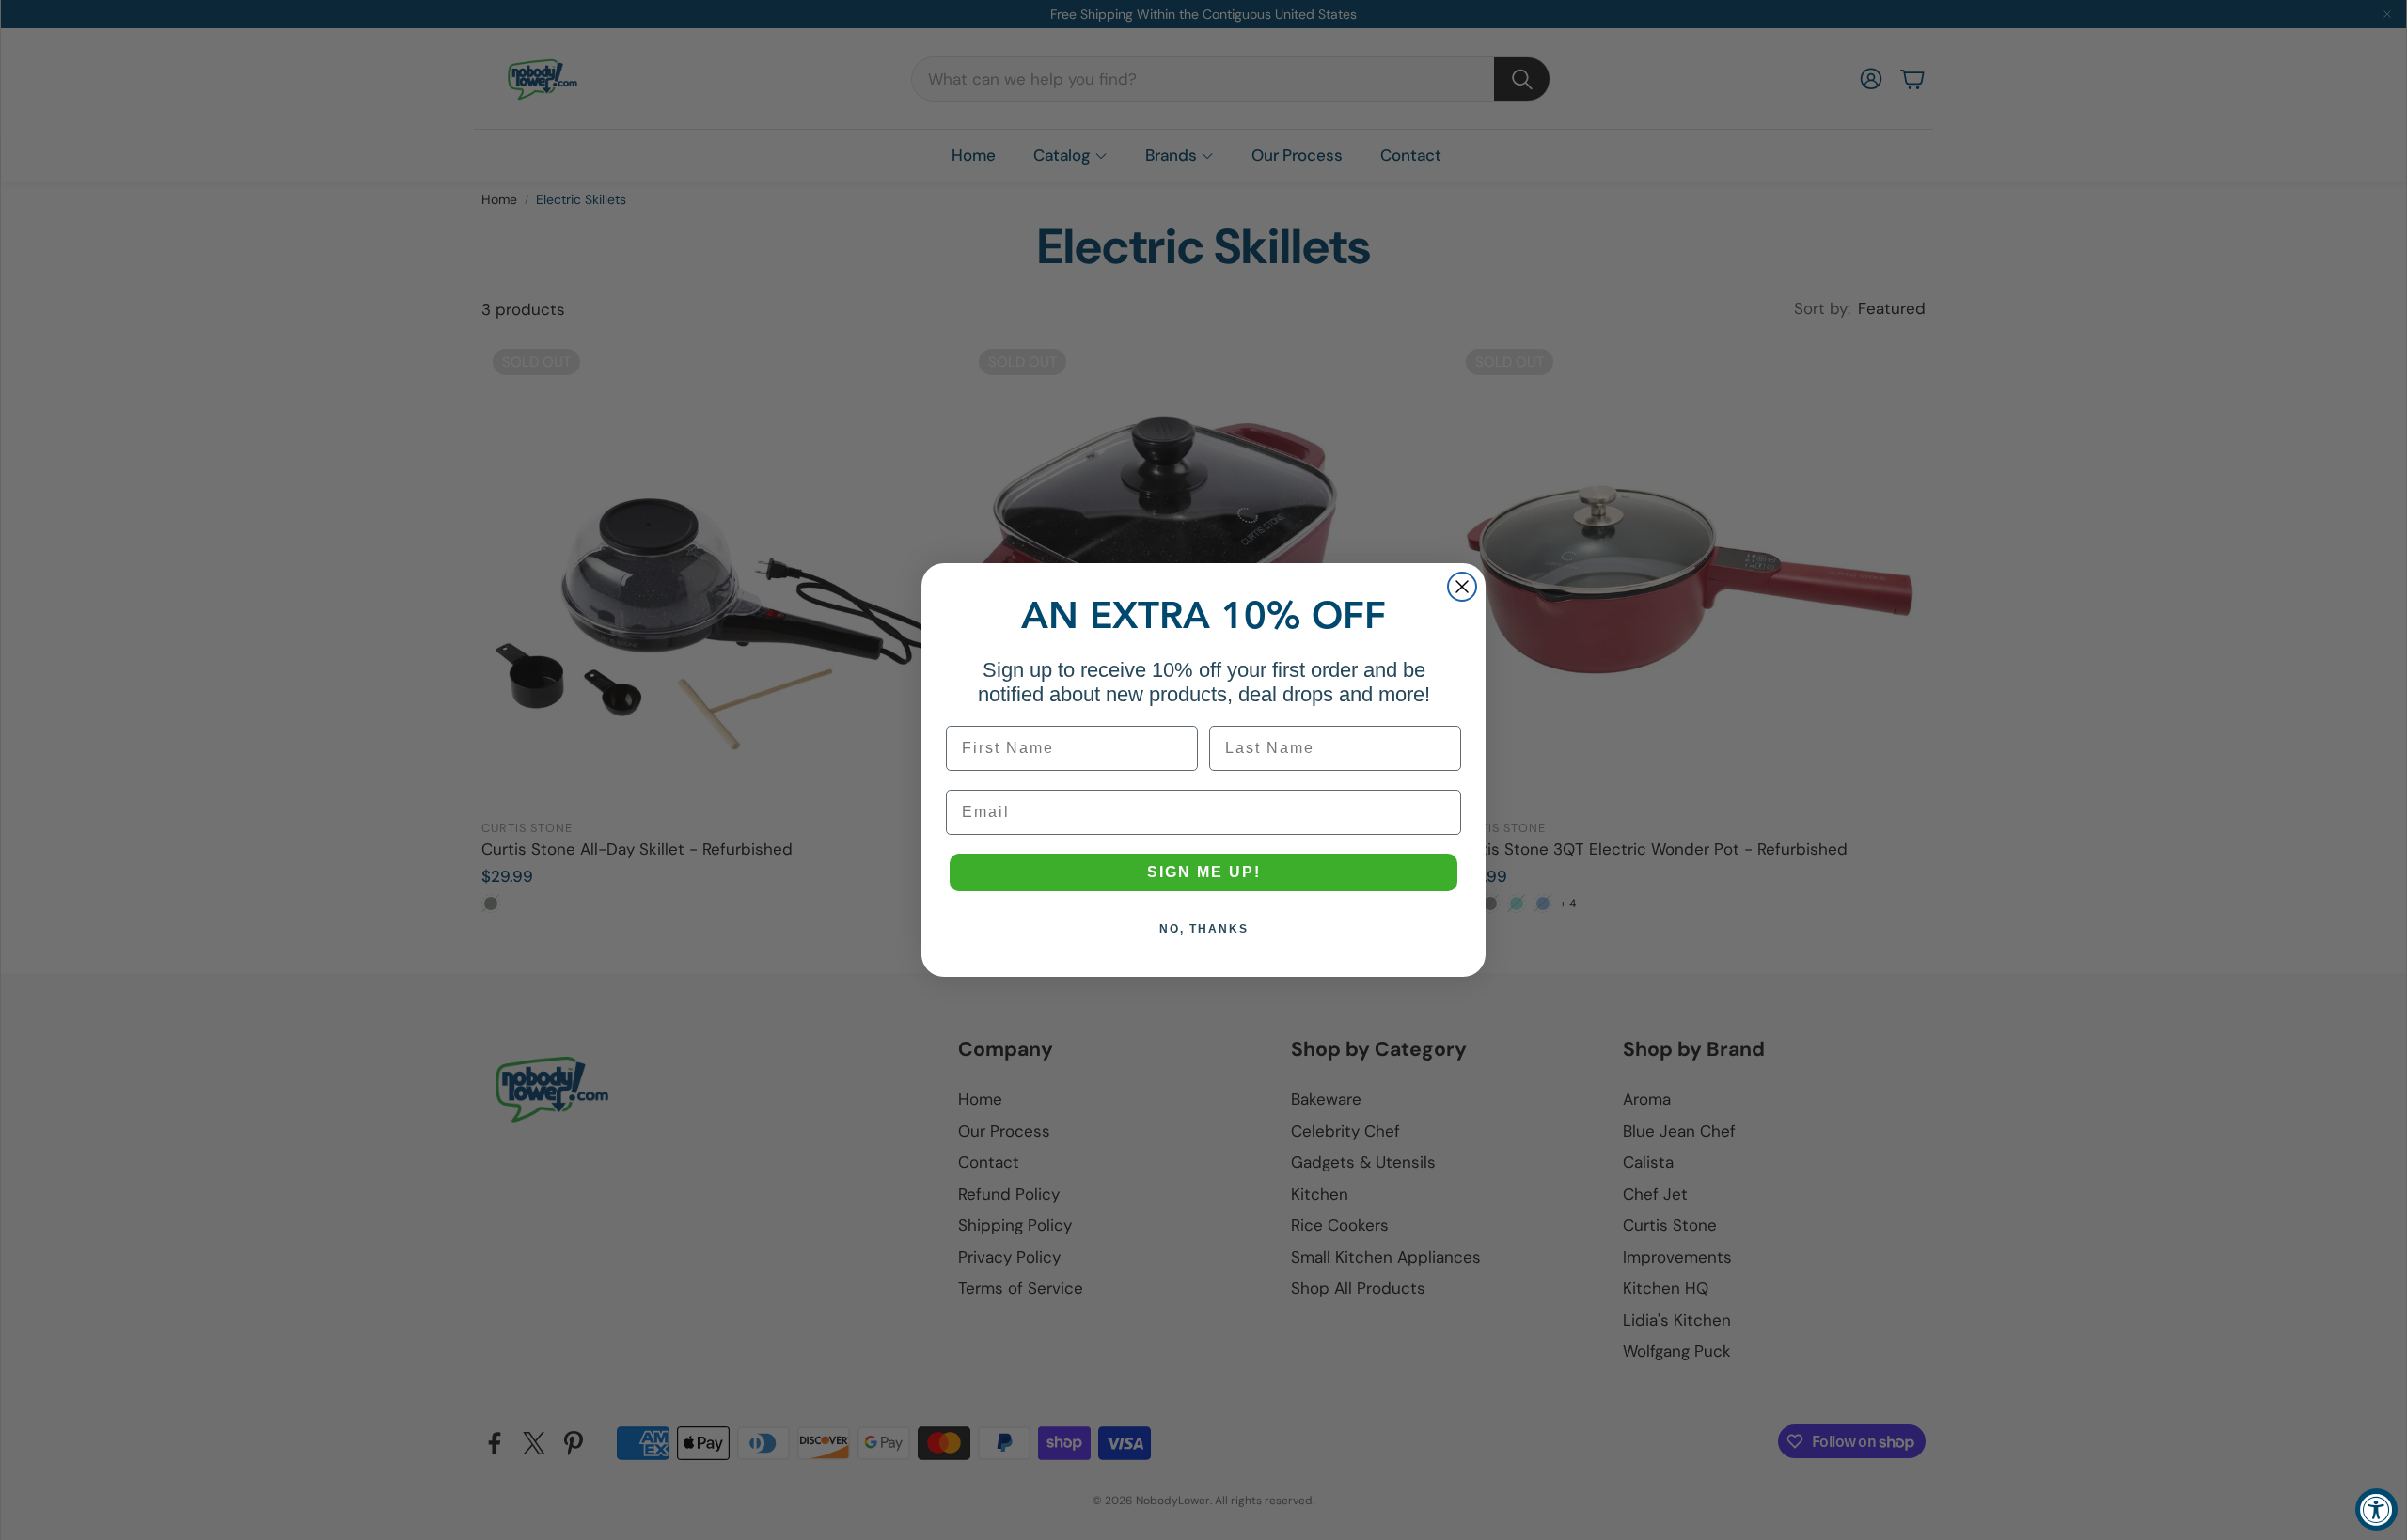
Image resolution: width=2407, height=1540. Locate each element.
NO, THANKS (1204, 929)
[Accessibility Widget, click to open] (2376, 1509)
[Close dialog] (1462, 587)
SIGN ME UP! (1204, 872)
